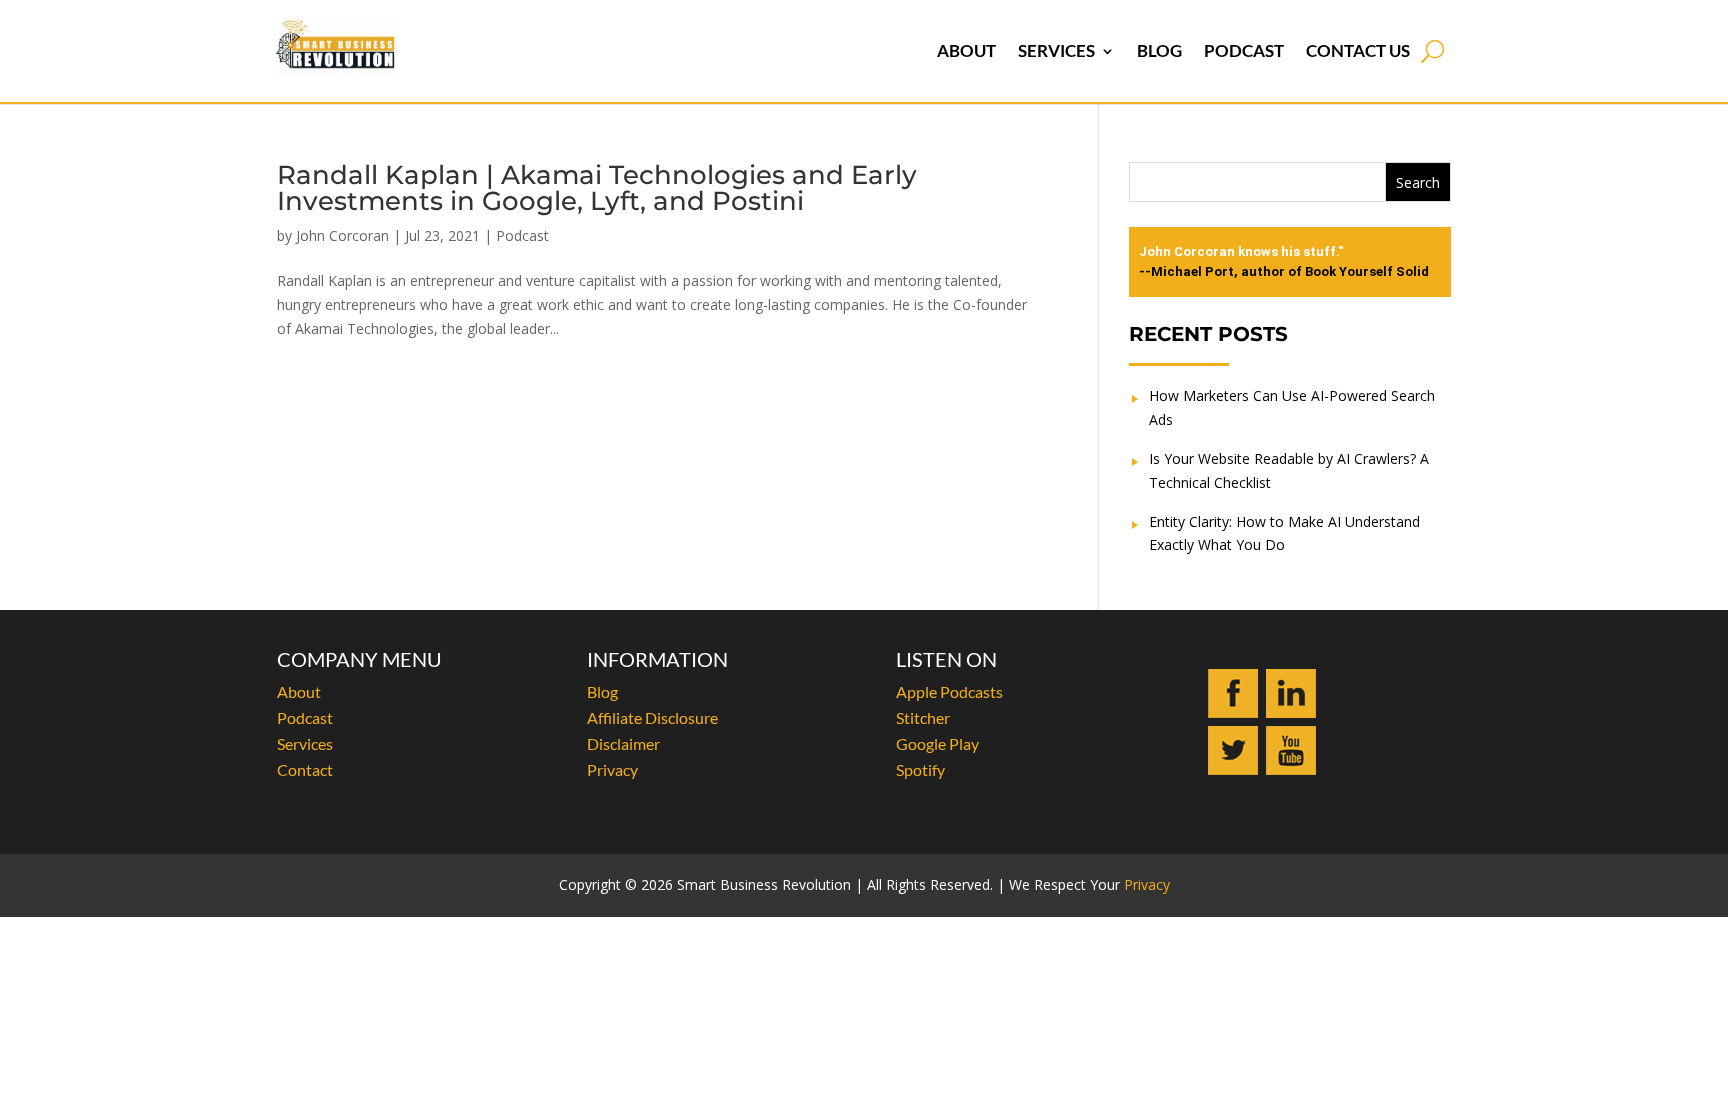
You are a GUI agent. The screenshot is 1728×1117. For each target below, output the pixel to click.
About (966, 50)
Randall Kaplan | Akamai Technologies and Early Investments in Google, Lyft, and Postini (597, 188)
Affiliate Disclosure (652, 717)
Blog (1159, 50)
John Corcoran (342, 235)
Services (1056, 50)
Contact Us (1358, 50)
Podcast (1244, 50)
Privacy (612, 769)
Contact (305, 769)
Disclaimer (623, 743)
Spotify (920, 769)
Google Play (937, 743)
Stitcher (923, 717)
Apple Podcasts (949, 691)
